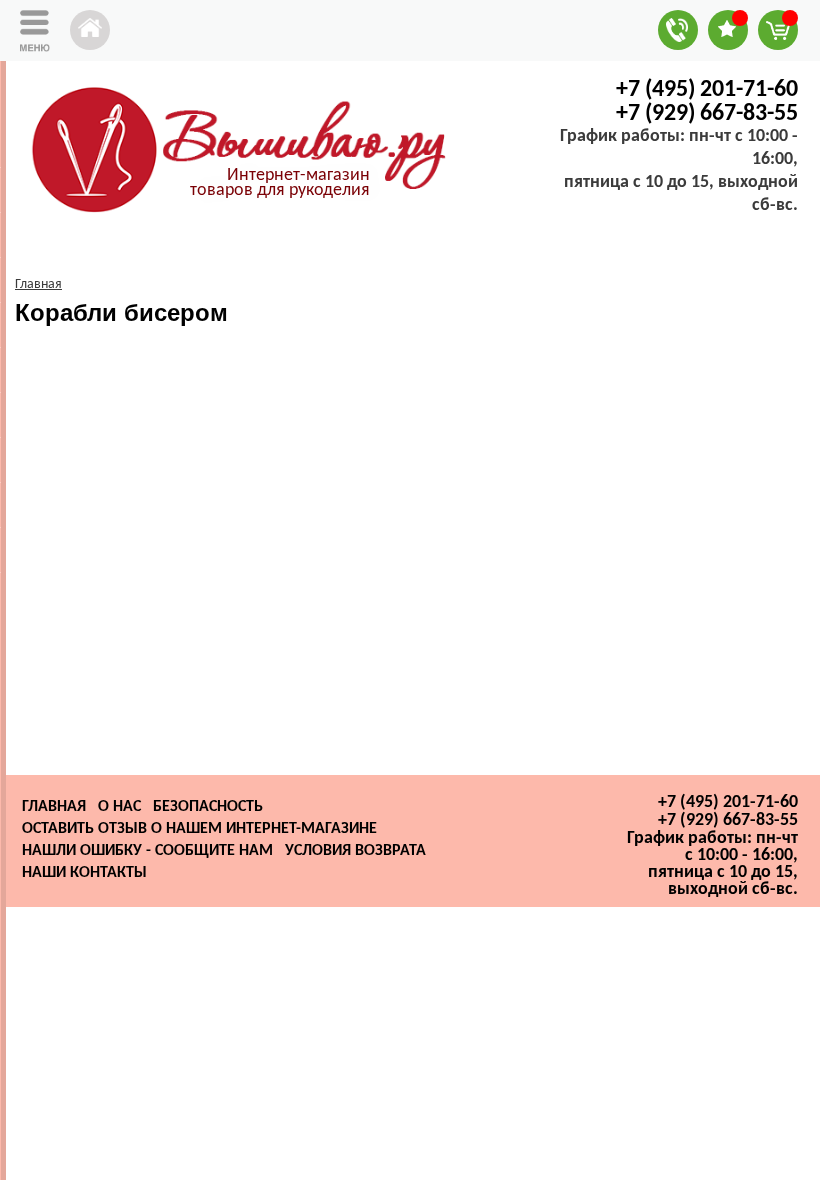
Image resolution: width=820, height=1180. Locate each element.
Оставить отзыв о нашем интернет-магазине (199, 829)
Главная (54, 807)
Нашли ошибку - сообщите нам (147, 851)
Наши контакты (84, 873)
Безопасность (208, 807)
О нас (119, 807)
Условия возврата (355, 851)
